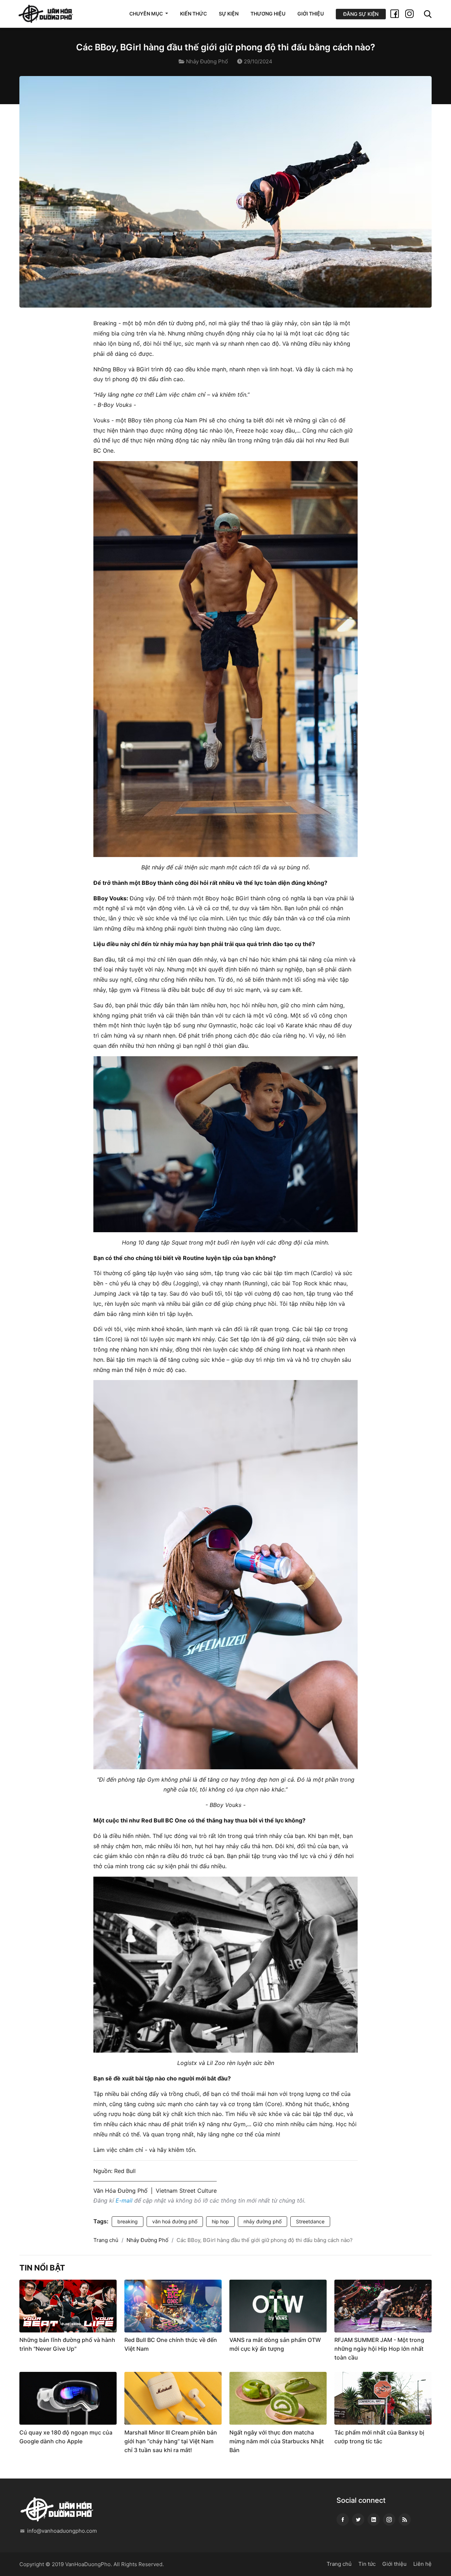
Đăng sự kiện (361, 14)
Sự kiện (229, 14)
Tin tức (367, 2564)
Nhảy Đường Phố (207, 61)
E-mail (124, 2200)
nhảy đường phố (262, 2221)
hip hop (220, 2221)
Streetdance (310, 2221)
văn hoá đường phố (175, 2221)
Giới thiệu (311, 14)
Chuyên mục (147, 14)
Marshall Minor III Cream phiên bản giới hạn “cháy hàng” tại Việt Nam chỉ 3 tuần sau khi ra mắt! (171, 2441)
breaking (128, 2221)
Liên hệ (422, 2564)
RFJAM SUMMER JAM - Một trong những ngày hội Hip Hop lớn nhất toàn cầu (379, 2349)
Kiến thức (193, 14)
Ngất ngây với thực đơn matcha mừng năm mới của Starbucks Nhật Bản (277, 2441)
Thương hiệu (268, 14)
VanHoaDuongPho (88, 2564)
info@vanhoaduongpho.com (62, 2531)
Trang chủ (106, 2240)
